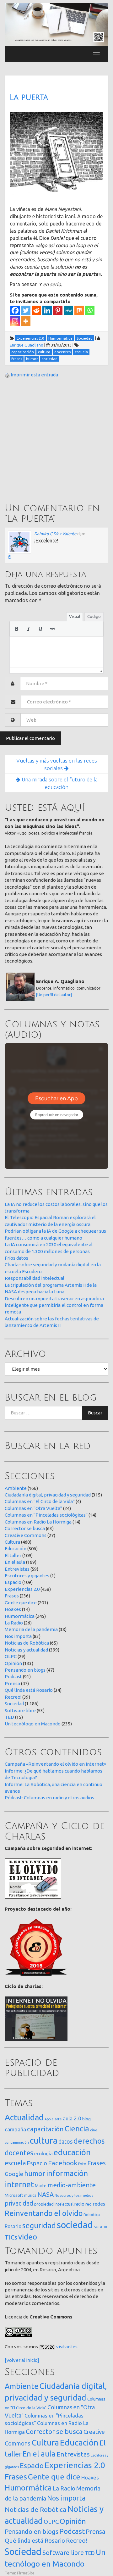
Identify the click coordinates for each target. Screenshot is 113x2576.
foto (82, 2164)
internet (19, 2184)
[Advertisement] (56, 441)
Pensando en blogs (25, 1670)
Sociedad (14, 1704)
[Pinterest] (58, 310)
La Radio (14, 1623)
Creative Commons (26, 1535)
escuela (15, 2163)
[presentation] (17, 629)
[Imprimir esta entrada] (7, 375)
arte (58, 2119)
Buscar (95, 1413)
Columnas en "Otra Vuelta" (33, 1508)
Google (14, 2174)
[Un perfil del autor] (54, 995)
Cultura (12, 1542)
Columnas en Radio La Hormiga (38, 1522)
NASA (46, 2194)
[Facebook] (15, 310)
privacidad (19, 2203)
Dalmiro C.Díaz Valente (55, 534)
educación (72, 2152)
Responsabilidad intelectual (35, 1278)
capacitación (45, 2129)
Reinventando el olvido (44, 2213)
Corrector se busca (25, 1528)
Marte (41, 2186)
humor (35, 2173)
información (67, 2173)
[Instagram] (15, 321)
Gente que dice (21, 1603)
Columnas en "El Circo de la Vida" (40, 1501)
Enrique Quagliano (27, 345)
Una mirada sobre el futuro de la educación (59, 783)
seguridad (39, 2225)
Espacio (13, 1582)
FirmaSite (26, 2573)
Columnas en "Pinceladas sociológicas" (46, 1515)
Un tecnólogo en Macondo (33, 1724)
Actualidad (24, 2117)
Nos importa (18, 1636)
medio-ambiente (72, 2185)
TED (9, 1717)
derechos (89, 2141)
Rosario (13, 2226)
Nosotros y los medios (74, 2195)
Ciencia (77, 2129)
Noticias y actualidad (26, 1650)
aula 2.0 (72, 2118)
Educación (16, 1549)
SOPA (98, 2227)
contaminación (17, 2142)
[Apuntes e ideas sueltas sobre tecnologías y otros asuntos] (56, 24)
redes (99, 2204)
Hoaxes (13, 1609)
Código (94, 616)
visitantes (67, 2347)
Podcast (13, 1677)
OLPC (11, 1656)
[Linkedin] (47, 310)
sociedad (75, 2225)
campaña (15, 2129)
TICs (11, 2237)
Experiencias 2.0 (22, 1589)
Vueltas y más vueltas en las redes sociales (57, 764)
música (30, 2195)
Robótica (92, 2215)
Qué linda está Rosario (29, 1690)
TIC (106, 2227)
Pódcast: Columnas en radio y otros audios (49, 1798)
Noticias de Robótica (27, 1643)
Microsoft (14, 2195)
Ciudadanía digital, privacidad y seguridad (48, 1495)
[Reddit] (36, 310)
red (89, 2204)
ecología (43, 2154)
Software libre (20, 1710)
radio (79, 2204)
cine (94, 2130)
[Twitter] (26, 310)
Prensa (12, 1683)
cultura (44, 2140)
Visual (75, 616)
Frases (12, 1596)
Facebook (63, 2163)
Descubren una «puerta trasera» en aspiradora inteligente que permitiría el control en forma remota (54, 1305)
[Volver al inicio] (22, 2360)
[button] (17, 629)
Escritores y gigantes (27, 1576)
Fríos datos (16, 1258)
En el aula (15, 1562)
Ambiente (16, 1488)
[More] (26, 321)
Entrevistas (17, 1569)
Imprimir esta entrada (34, 375)
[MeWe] (68, 310)
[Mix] (79, 310)
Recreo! (13, 1697)
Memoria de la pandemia (31, 1629)
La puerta (29, 97)
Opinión (13, 1663)
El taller (13, 1555)
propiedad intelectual (54, 2204)
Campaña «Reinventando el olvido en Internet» (55, 1764)
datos (65, 2142)
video (28, 2237)
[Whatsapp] (90, 310)
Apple (49, 2119)
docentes (19, 2153)
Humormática (20, 1616)
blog (86, 2119)
